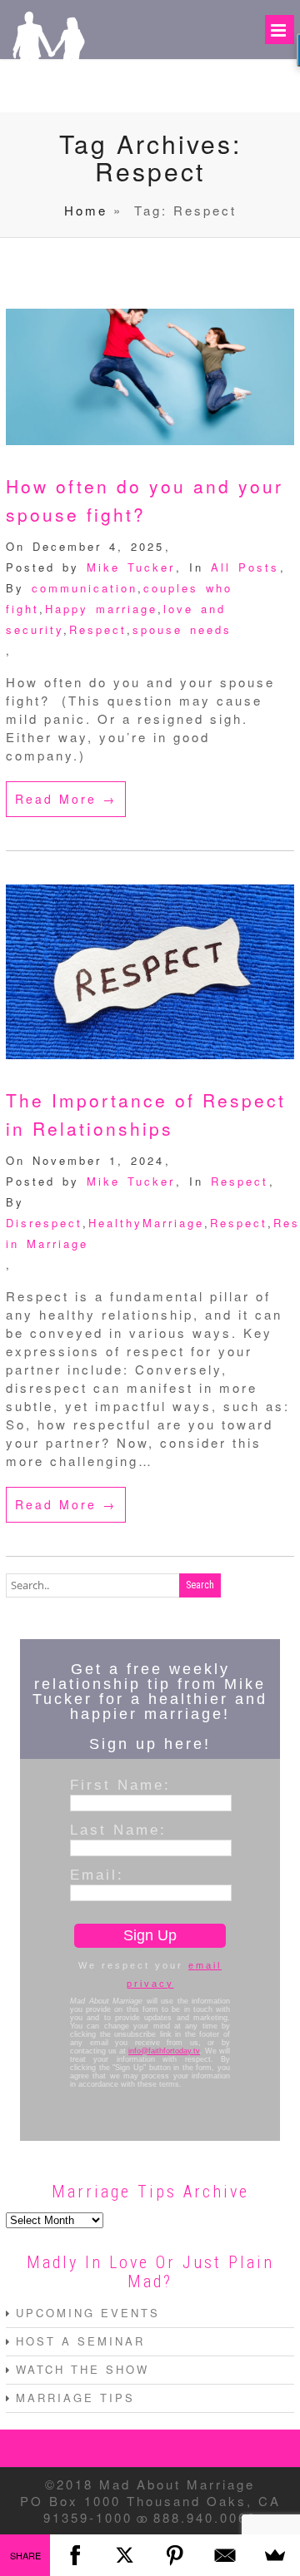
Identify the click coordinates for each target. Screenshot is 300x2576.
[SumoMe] (275, 2555)
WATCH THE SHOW (82, 2369)
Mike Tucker (131, 567)
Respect (98, 629)
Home (86, 210)
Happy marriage (101, 609)
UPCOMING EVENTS (88, 2313)
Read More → (66, 799)
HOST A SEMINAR (80, 2341)
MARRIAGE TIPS (75, 2398)
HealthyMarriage (146, 1223)
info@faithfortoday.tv (164, 2051)
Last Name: (118, 1830)
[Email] (225, 2555)
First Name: (120, 1785)
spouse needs (182, 629)
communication (85, 588)
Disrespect (44, 1223)
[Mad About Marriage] (47, 89)
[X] (125, 2555)
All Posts (245, 567)
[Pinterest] (175, 2555)
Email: (97, 1875)
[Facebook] (75, 2555)
